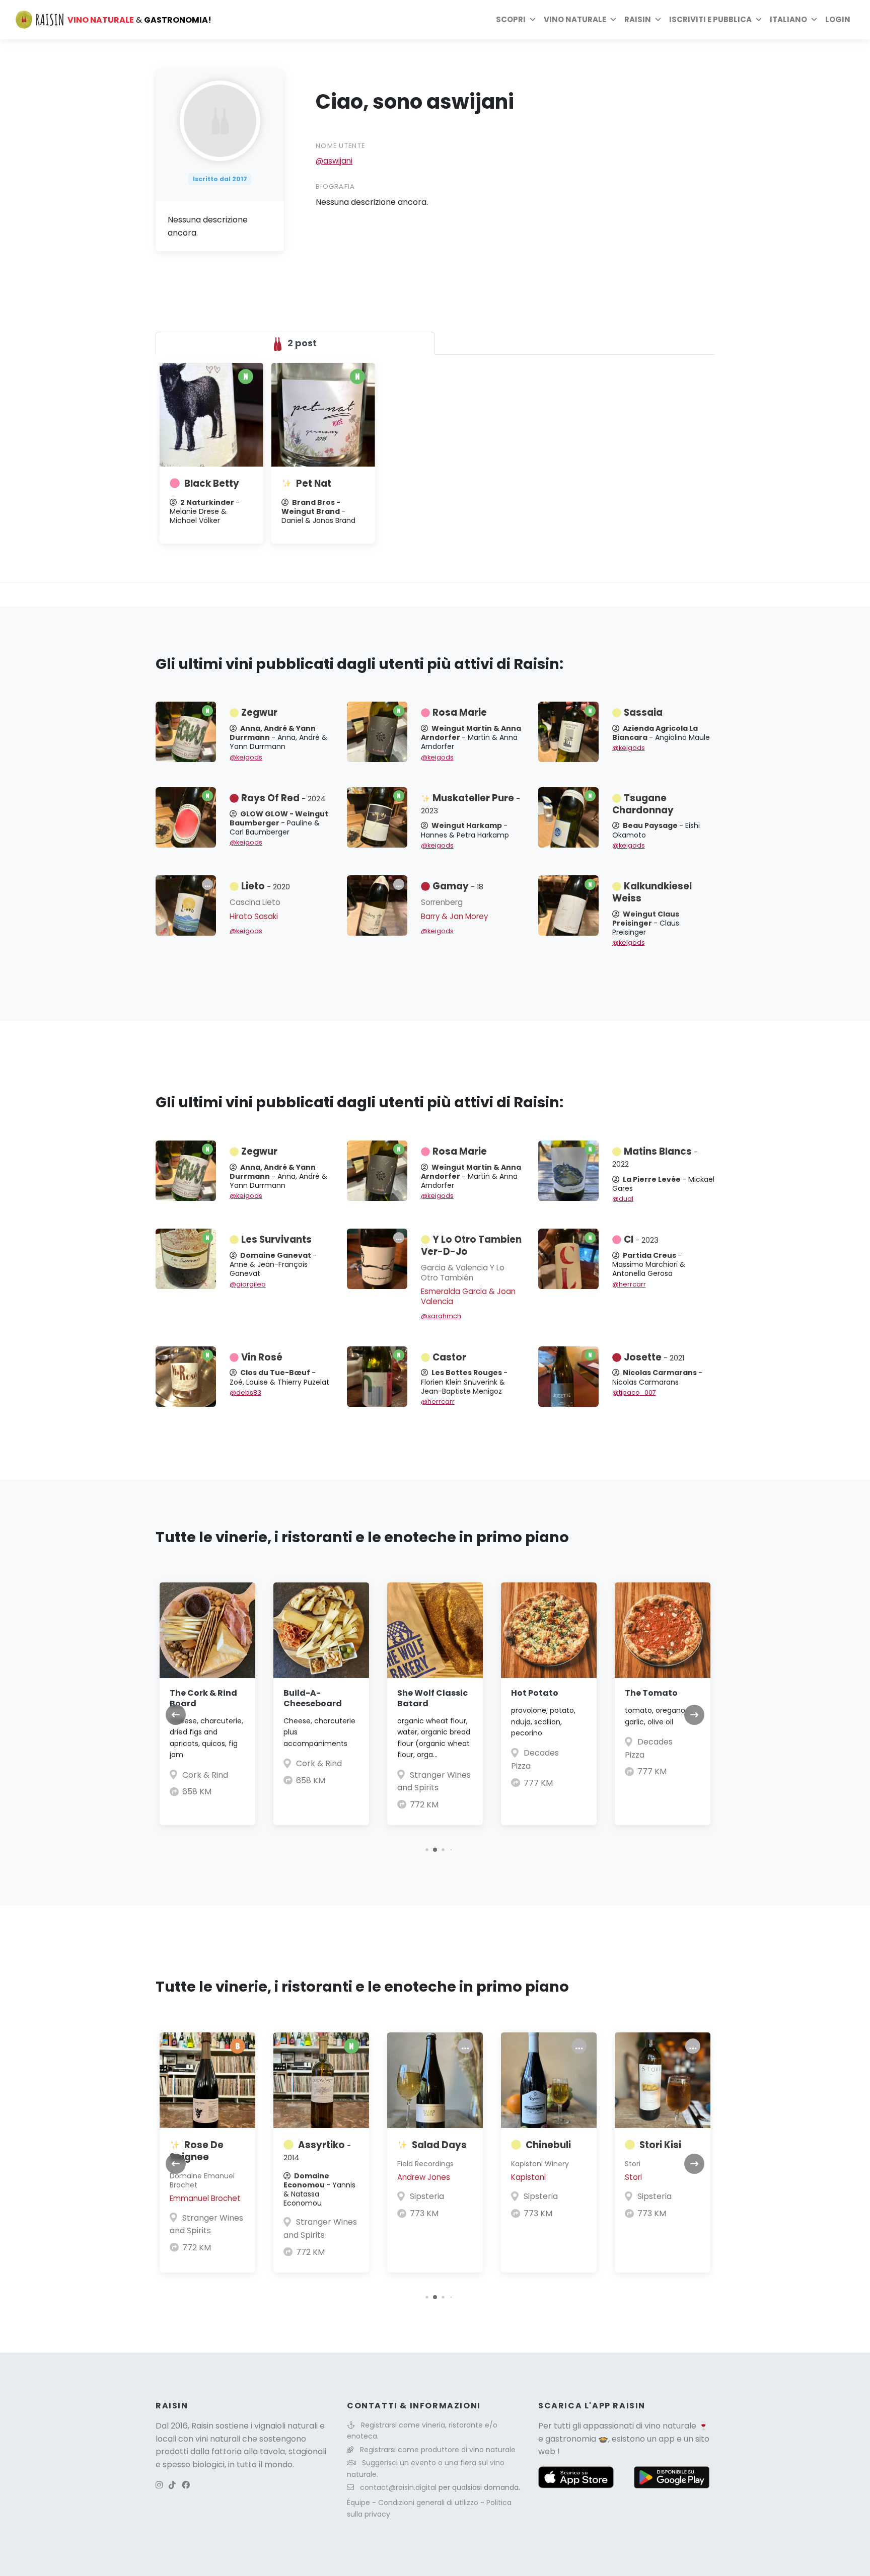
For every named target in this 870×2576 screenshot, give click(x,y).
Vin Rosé (262, 1357)
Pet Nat (314, 483)
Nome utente (340, 146)
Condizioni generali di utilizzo (429, 2503)
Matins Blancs (655, 1157)
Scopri (511, 19)
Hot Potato (535, 1693)
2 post (301, 343)
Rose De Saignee (197, 2151)
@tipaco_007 (634, 1392)
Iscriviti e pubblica (710, 19)
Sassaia (643, 712)
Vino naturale (575, 19)
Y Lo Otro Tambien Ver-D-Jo (471, 1245)
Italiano (788, 19)
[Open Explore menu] (533, 20)
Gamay (458, 886)
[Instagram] (159, 2485)
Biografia (336, 186)
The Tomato (651, 1693)
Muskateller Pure (470, 804)
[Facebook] (186, 2485)
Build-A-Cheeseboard (313, 1698)
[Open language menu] (814, 20)
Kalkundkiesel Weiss (652, 892)
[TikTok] (172, 2485)
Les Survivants (276, 1239)
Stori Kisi (660, 2145)
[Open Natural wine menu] (613, 20)
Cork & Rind (205, 1775)
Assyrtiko (317, 2151)
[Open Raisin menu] (658, 20)
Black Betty (212, 483)
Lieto (266, 886)
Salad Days (439, 2145)
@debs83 (245, 1392)
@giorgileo (248, 1284)
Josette (654, 1357)
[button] (427, 1850)
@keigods (246, 757)
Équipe (359, 2503)
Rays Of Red (283, 798)
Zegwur (259, 712)
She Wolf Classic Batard (432, 1698)
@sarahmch (441, 1316)
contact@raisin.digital (398, 2487)
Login (838, 19)
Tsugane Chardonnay (643, 804)
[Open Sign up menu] (759, 20)
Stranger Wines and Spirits (206, 2224)
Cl (641, 1239)
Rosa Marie (460, 712)
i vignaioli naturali (284, 2426)
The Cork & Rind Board (203, 1698)
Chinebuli (548, 2145)
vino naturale (670, 2426)
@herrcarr (629, 1284)
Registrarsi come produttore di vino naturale (438, 2450)
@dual (623, 1199)
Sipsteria (427, 2196)
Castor (449, 1357)
